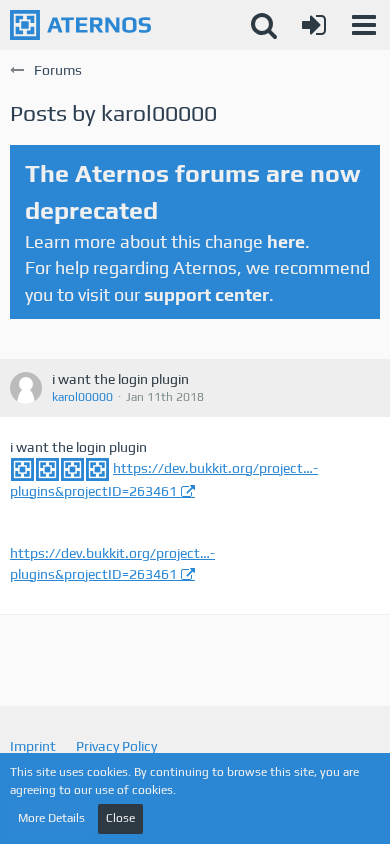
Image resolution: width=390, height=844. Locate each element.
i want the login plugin (120, 379)
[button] (364, 25)
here (286, 241)
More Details (51, 818)
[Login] (314, 25)
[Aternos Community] (80, 25)
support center (206, 294)
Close (120, 818)
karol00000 (82, 397)
